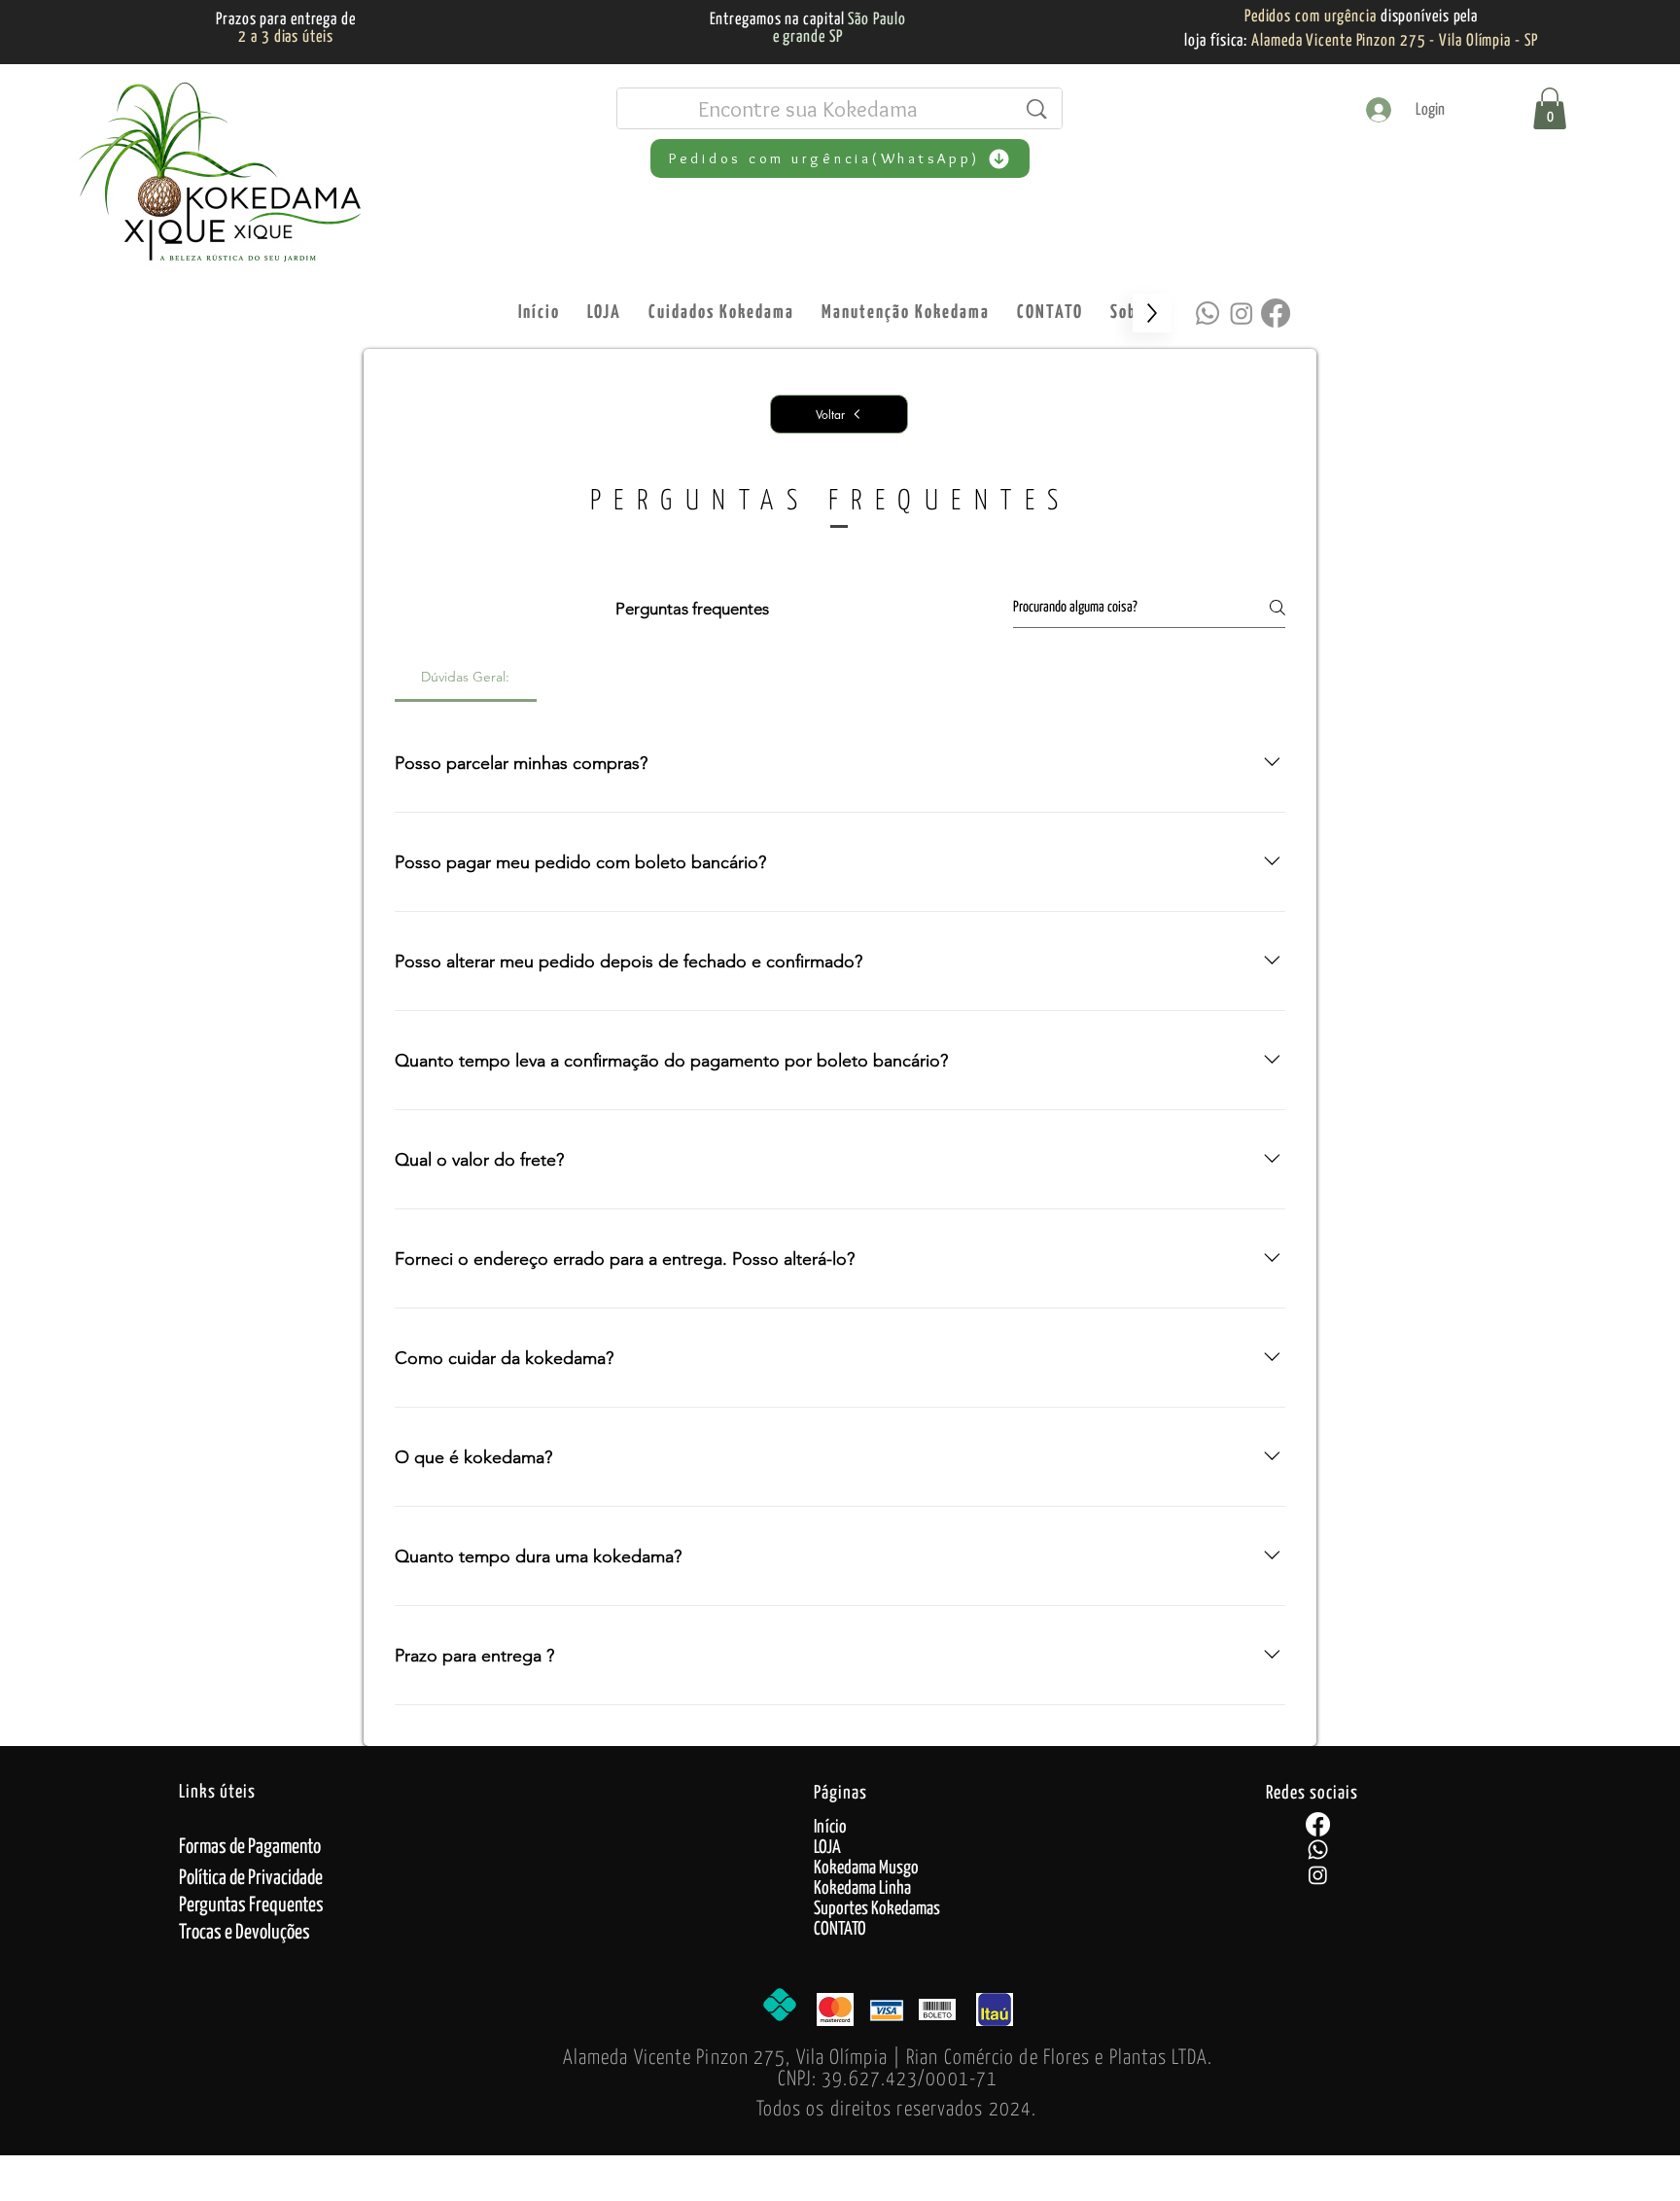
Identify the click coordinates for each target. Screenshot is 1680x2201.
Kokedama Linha (862, 1888)
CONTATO (840, 1929)
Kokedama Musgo (866, 1868)
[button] (1550, 108)
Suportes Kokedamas (877, 1909)
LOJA (827, 1848)
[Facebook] (1276, 313)
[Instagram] (1242, 313)
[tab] (466, 677)
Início (830, 1827)
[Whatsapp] (1207, 313)
